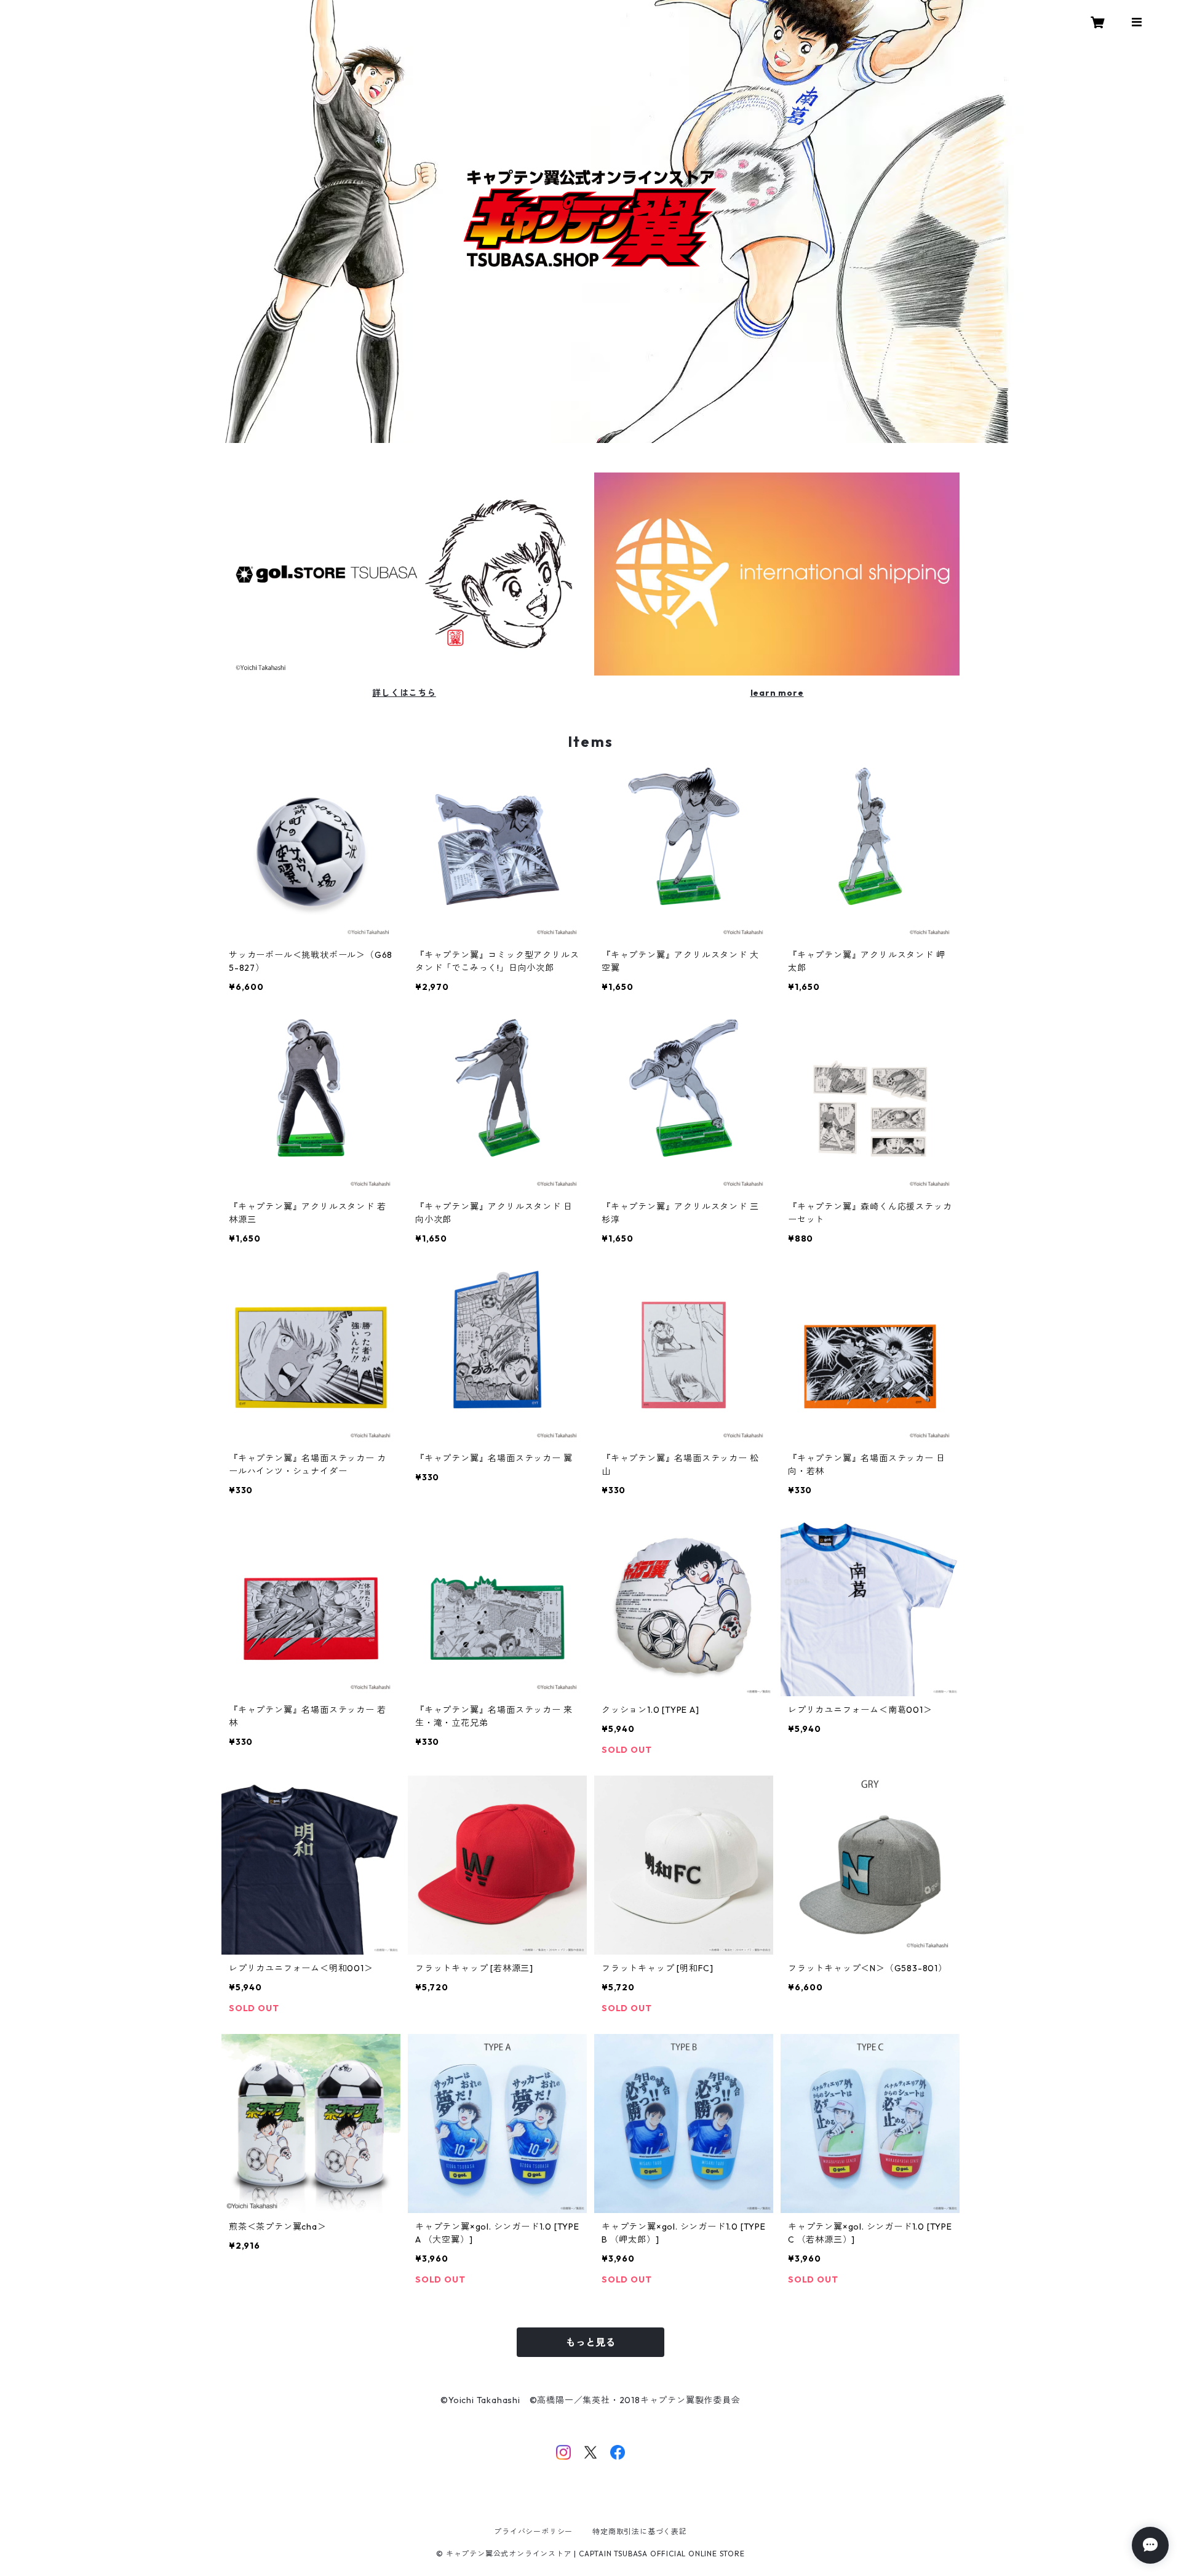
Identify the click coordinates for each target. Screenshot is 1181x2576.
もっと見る (590, 2342)
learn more (777, 693)
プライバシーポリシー (533, 2531)
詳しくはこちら (404, 693)
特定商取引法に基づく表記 (640, 2531)
